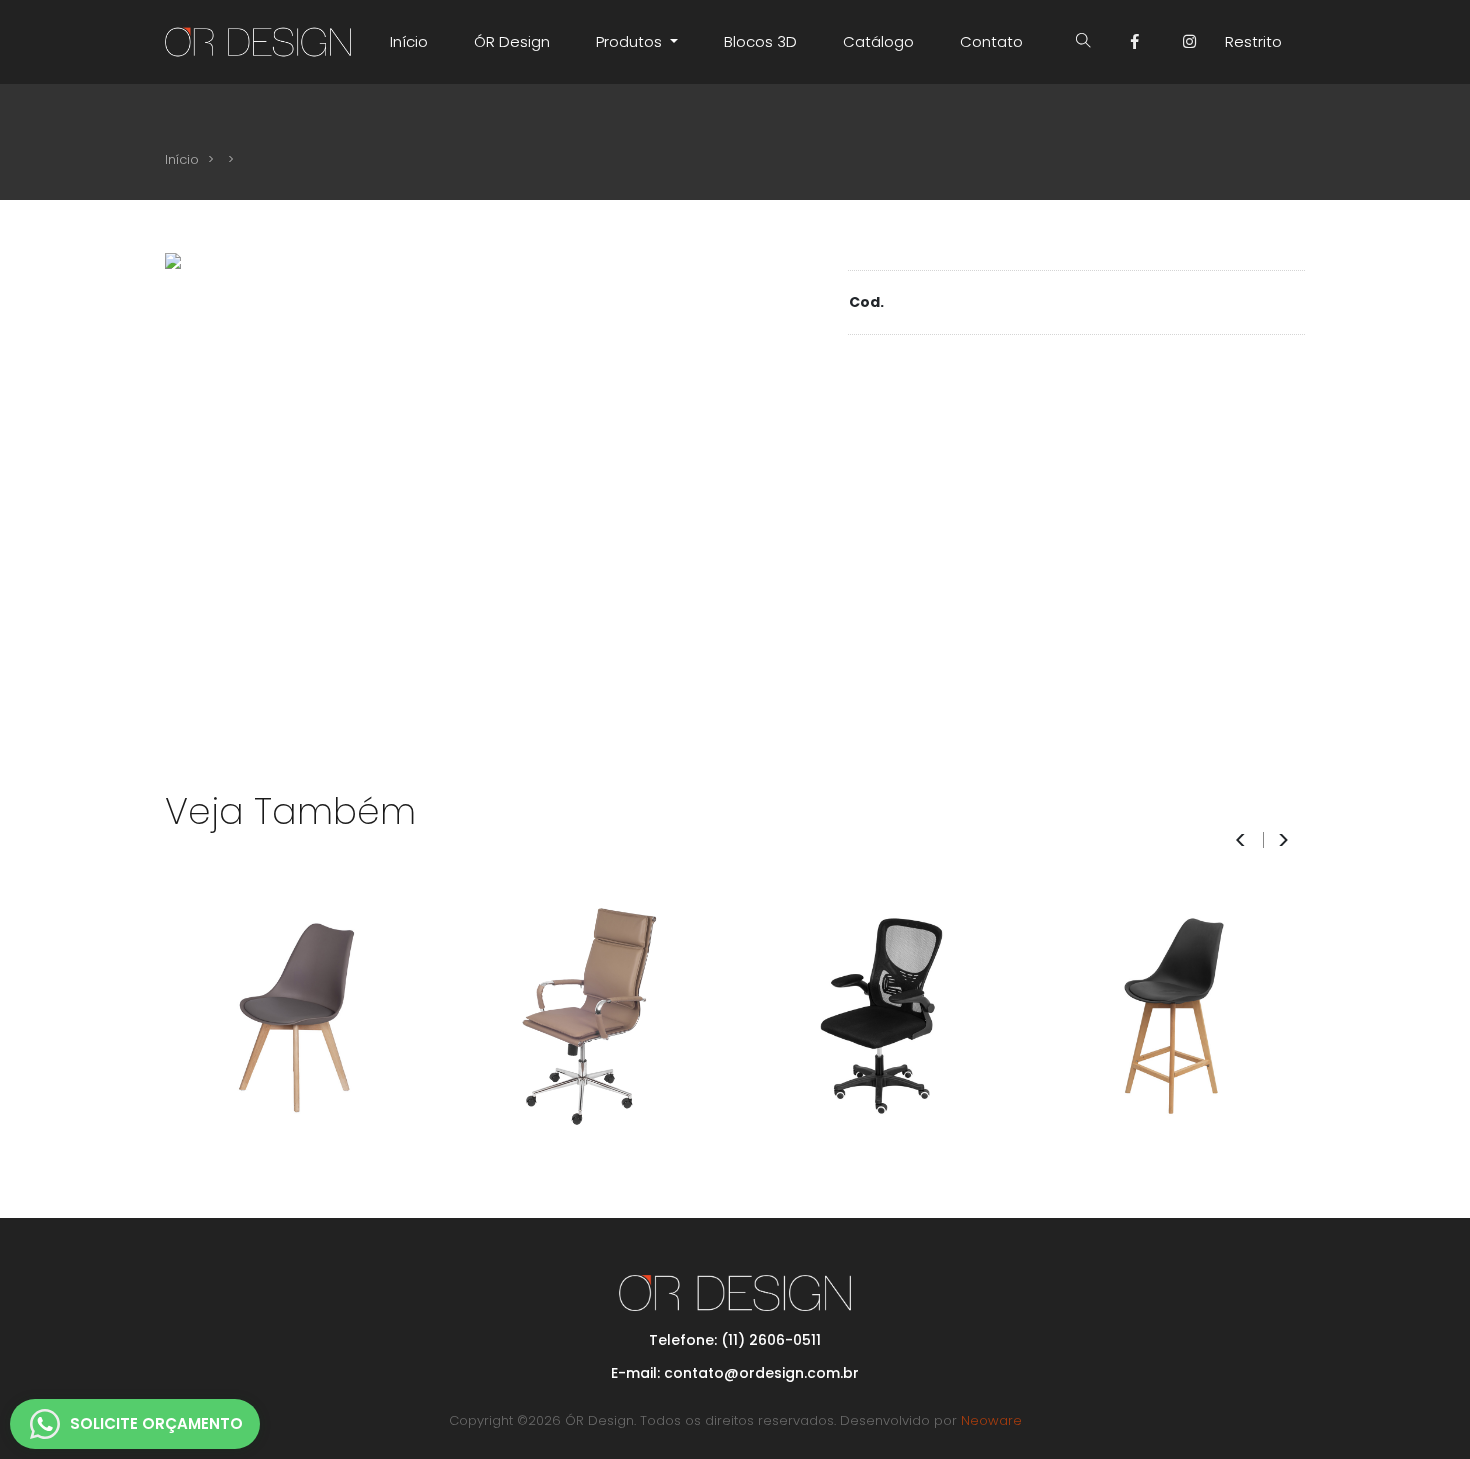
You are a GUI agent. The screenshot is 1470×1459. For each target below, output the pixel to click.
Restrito (1253, 41)
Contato (991, 41)
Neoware (991, 1420)
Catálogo (878, 41)
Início (409, 41)
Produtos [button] (631, 41)
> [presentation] (1283, 840)
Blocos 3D (760, 41)
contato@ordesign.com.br (761, 1373)
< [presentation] (1240, 840)
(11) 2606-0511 (771, 1340)
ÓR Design (512, 41)
